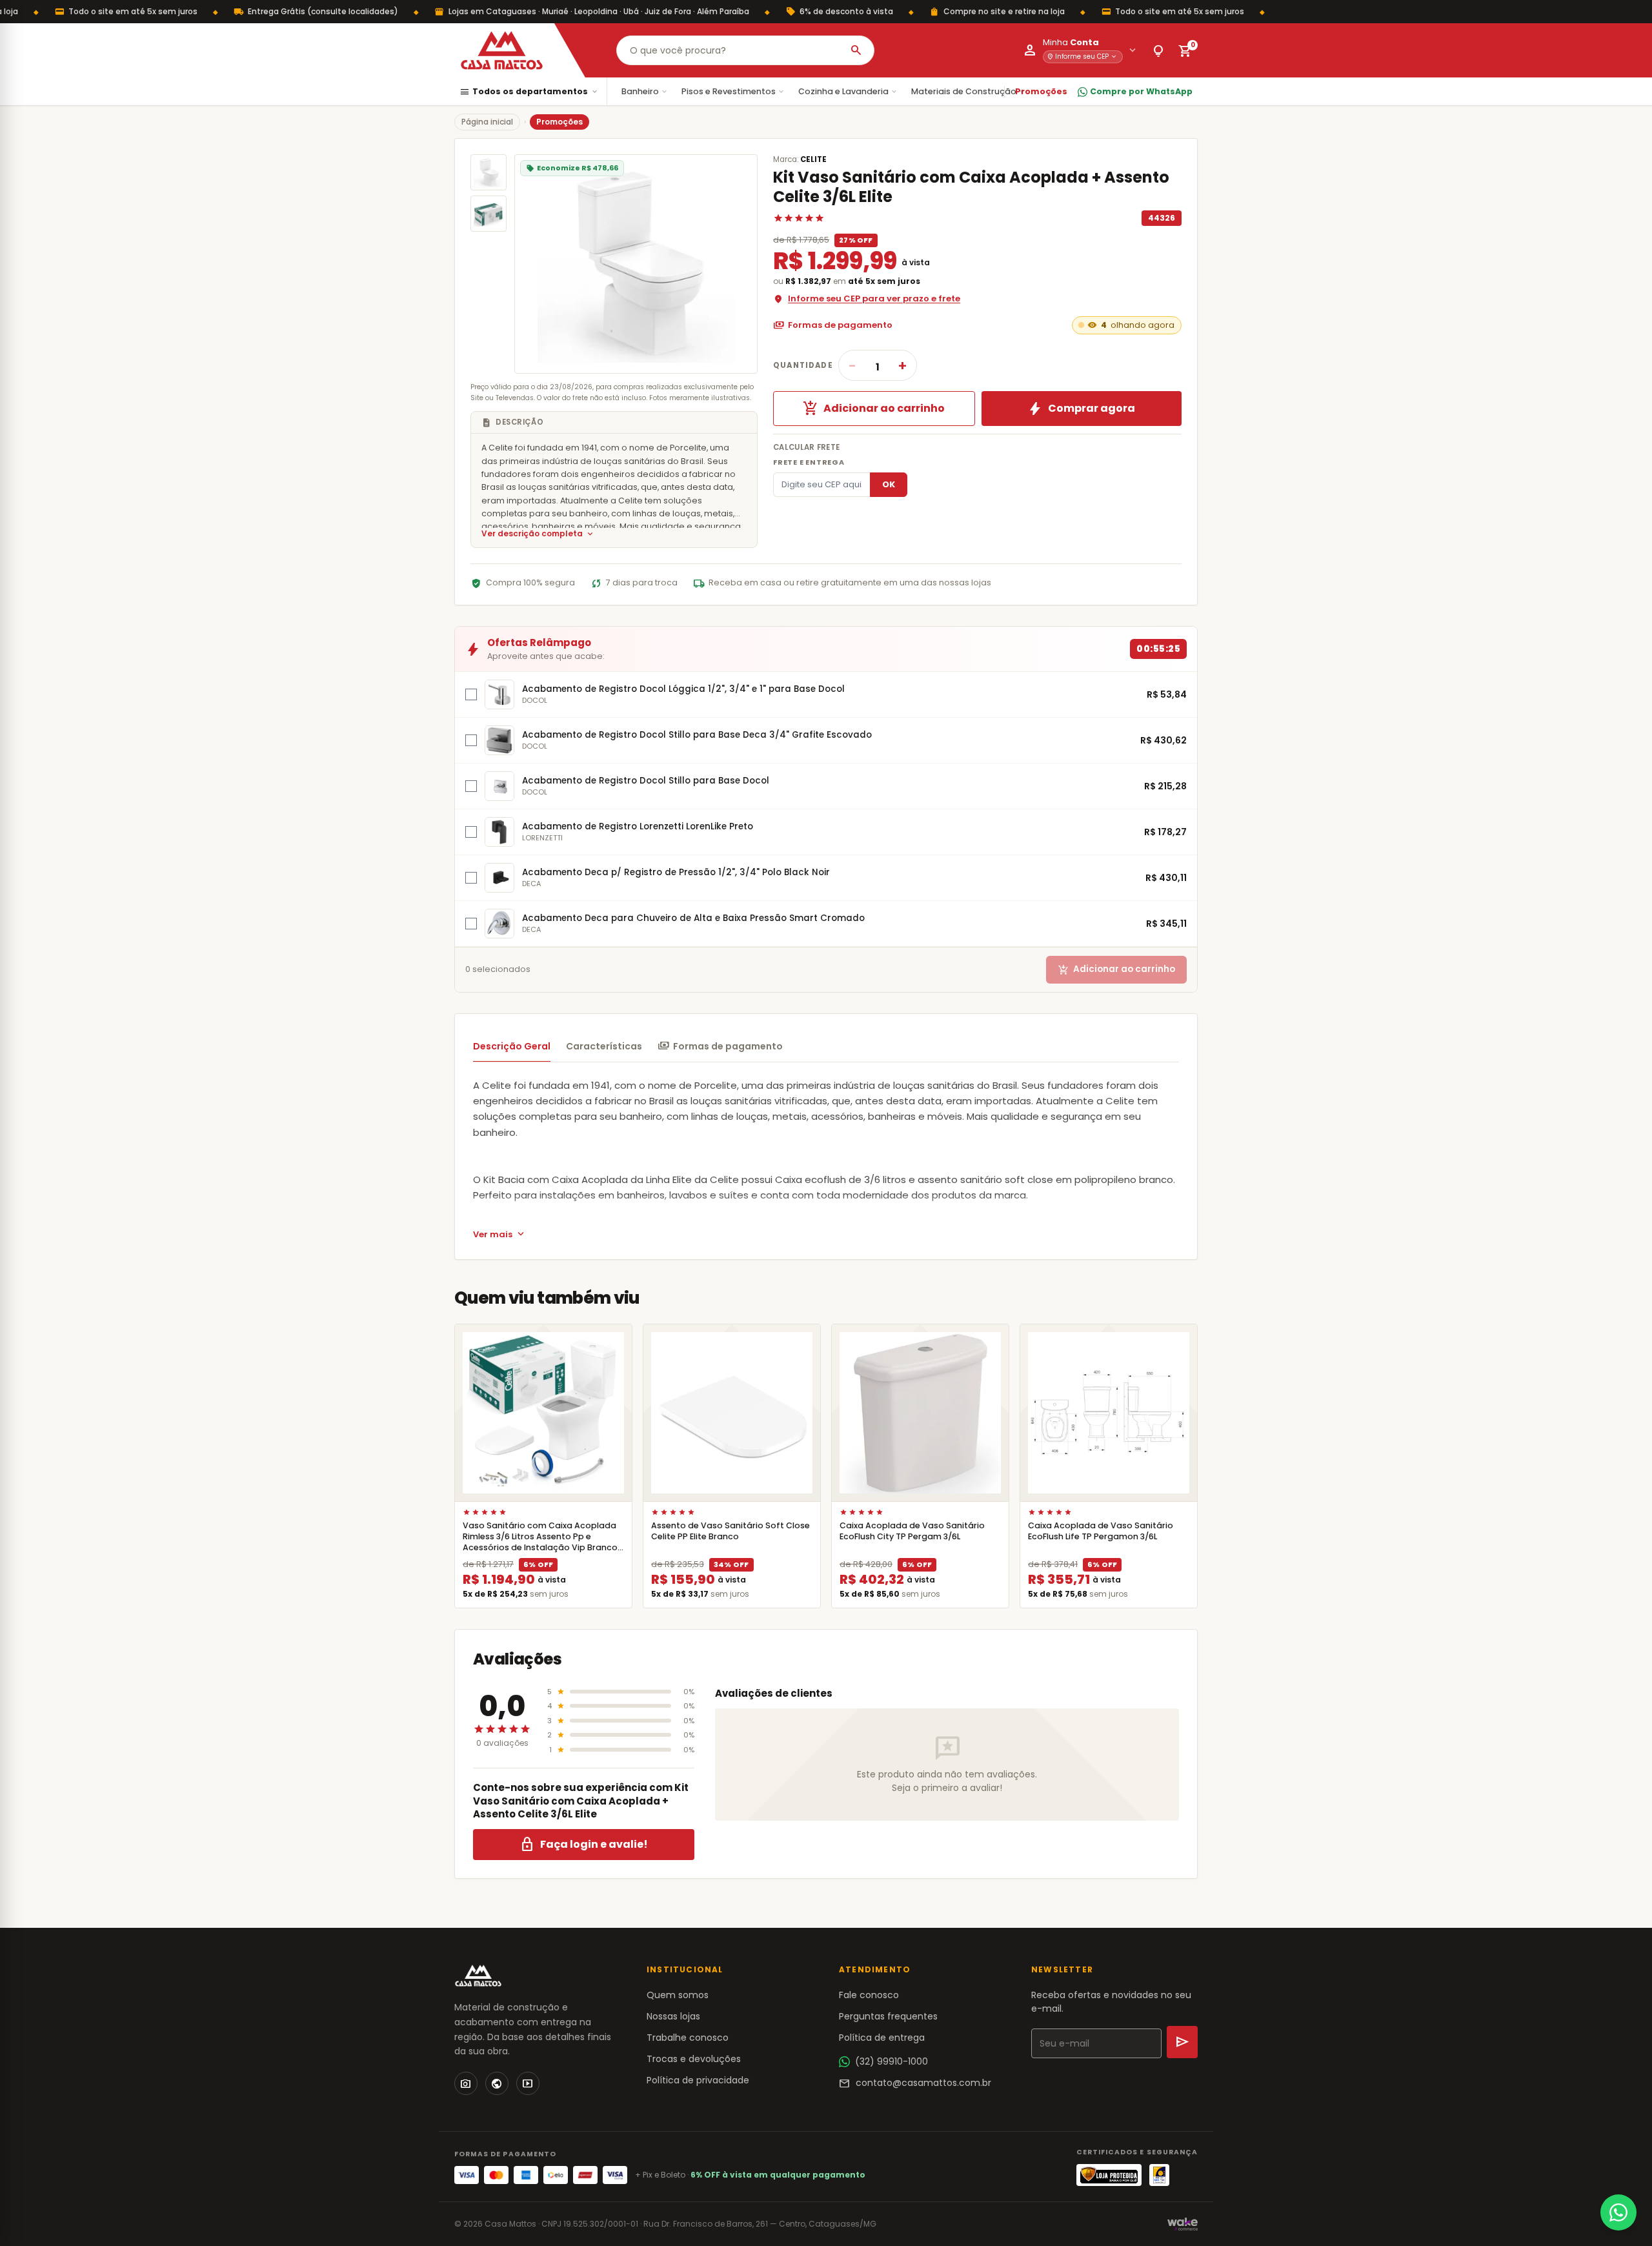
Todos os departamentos (529, 92)
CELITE (813, 159)
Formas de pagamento (833, 325)
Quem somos (678, 1995)
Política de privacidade (698, 2080)
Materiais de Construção (969, 91)
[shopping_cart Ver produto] (543, 1413)
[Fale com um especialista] (1618, 2212)
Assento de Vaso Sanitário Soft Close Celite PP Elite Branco (730, 1531)
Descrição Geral (512, 1046)
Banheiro (645, 91)
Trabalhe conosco (688, 2038)
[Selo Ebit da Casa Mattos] (1159, 2175)
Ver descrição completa (538, 534)
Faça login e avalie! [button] (584, 1845)
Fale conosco (869, 1995)
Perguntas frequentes (888, 2016)
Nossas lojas (673, 2016)
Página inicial (487, 122)
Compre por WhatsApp (1141, 91)
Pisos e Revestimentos (733, 91)
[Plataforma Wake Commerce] (1183, 2224)
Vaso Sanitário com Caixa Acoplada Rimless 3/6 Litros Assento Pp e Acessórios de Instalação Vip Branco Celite (540, 1542)
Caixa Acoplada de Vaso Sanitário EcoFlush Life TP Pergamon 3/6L (1101, 1531)
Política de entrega (882, 2038)
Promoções (1041, 91)
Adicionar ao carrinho (874, 409)
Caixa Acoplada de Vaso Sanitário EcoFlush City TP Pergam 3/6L (912, 1531)
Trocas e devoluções (694, 2059)
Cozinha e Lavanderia (848, 91)
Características (604, 1046)
